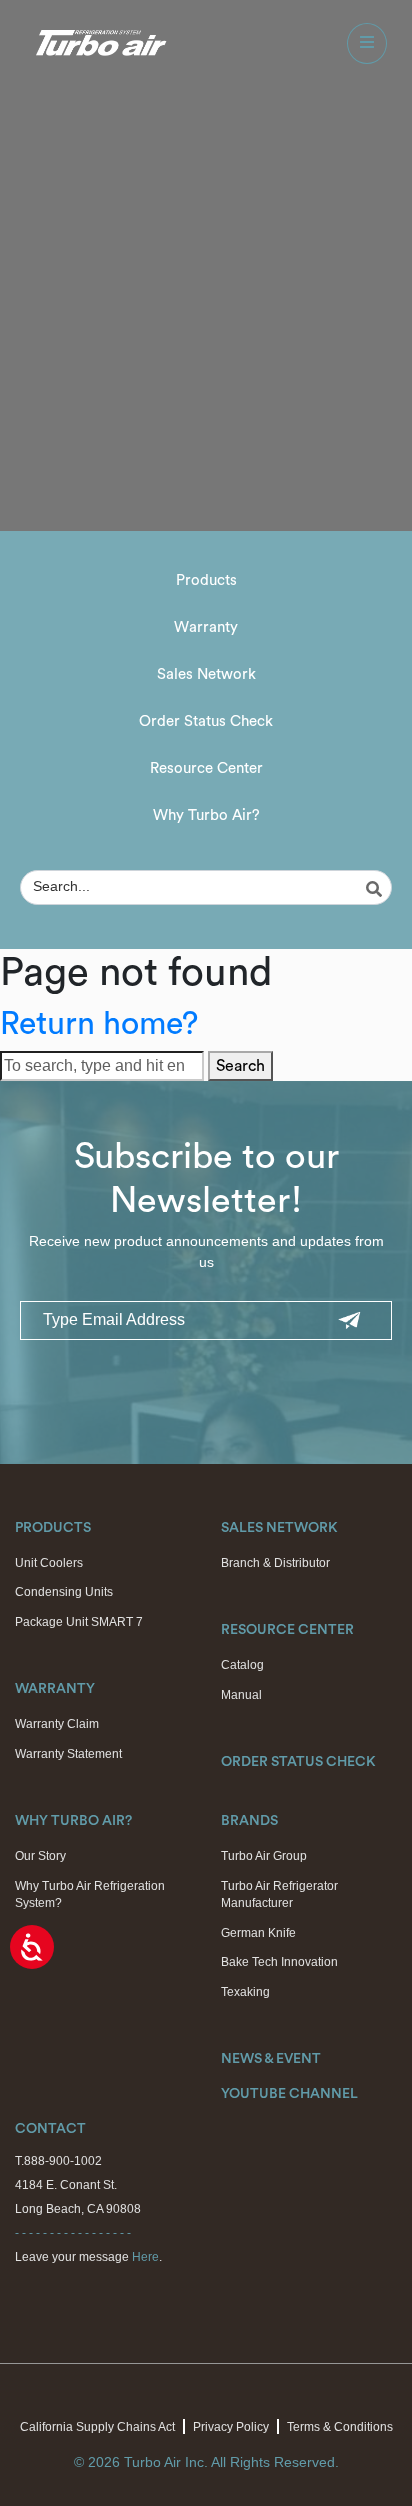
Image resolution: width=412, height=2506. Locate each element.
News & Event (271, 2059)
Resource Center (206, 768)
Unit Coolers (49, 1563)
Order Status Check (206, 721)
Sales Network (206, 674)
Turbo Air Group (264, 1856)
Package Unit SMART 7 (79, 1622)
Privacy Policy (231, 2427)
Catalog (242, 1665)
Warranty (206, 627)
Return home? (99, 1024)
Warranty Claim (57, 1724)
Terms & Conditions (340, 2427)
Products (206, 580)
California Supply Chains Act (97, 2427)
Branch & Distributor (275, 1563)
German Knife (258, 1933)
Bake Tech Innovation (279, 1962)
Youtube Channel (289, 2094)
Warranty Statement (68, 1754)
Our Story (40, 1856)
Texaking (245, 1992)
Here (145, 2257)
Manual (241, 1695)
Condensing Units (64, 1592)
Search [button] (240, 1066)
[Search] (377, 889)
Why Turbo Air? (206, 815)
